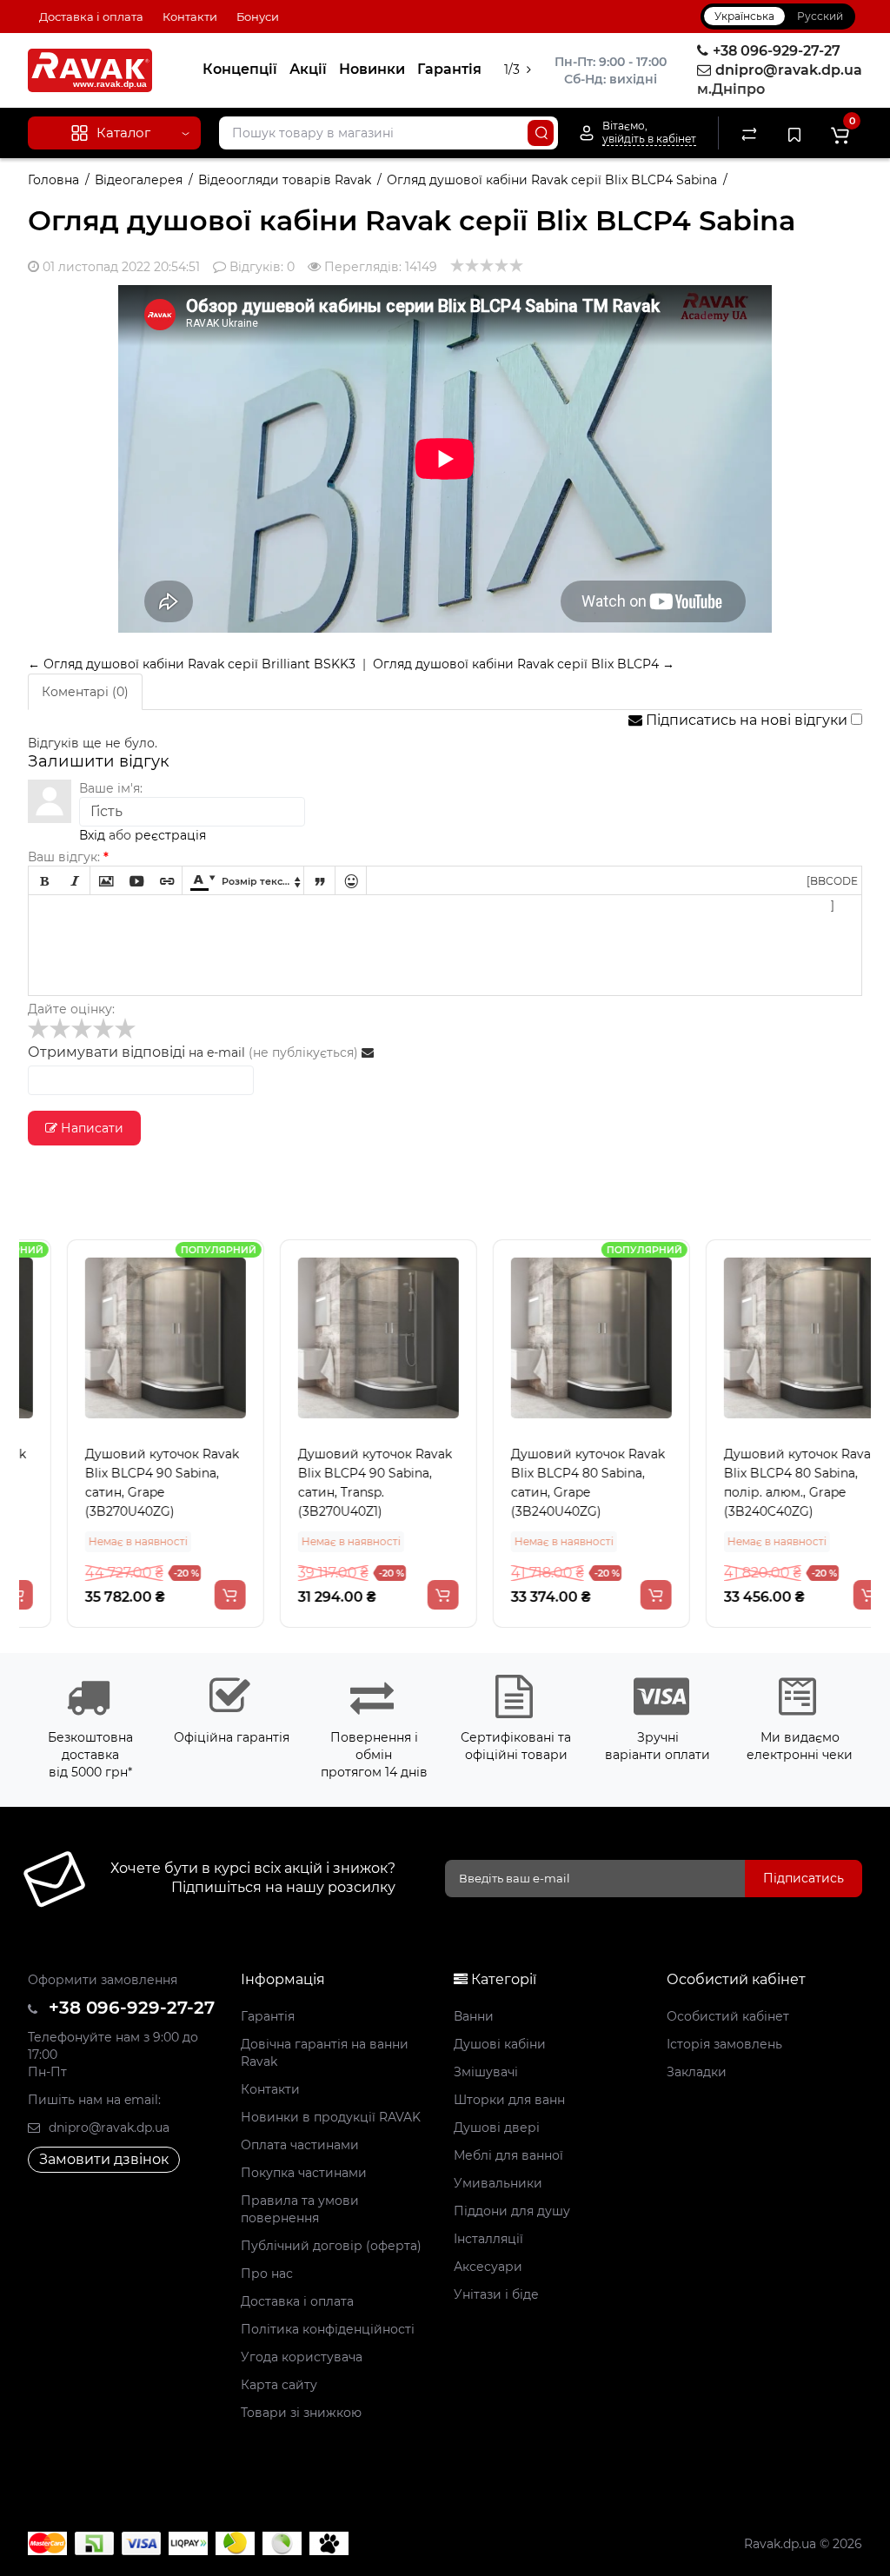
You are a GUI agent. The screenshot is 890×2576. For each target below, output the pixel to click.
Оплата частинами (300, 2145)
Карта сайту (279, 2385)
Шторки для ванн (509, 2100)
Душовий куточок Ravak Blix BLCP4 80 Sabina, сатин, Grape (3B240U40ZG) (548, 1483)
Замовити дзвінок (104, 2159)
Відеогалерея (139, 180)
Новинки (372, 69)
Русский (820, 16)
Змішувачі (486, 2072)
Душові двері (497, 2128)
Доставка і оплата (91, 17)
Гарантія (449, 69)
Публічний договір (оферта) (331, 2246)
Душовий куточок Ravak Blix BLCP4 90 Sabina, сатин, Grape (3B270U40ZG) (122, 1483)
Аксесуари (488, 2267)
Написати (90, 1128)
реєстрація (170, 835)
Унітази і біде (496, 2294)
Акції (308, 69)
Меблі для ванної (508, 2155)
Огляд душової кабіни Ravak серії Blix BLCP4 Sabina (552, 180)
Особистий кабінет (728, 2016)
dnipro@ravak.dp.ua (107, 2128)
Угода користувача (302, 2357)
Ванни (474, 2016)
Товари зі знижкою (301, 2413)
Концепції (240, 69)
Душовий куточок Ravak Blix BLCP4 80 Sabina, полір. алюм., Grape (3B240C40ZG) (761, 1483)
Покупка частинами (304, 2173)
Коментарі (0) (85, 692)
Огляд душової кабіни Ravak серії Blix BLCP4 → (524, 664)
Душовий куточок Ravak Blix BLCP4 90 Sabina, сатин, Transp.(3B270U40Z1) (335, 1483)
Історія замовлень (724, 2044)
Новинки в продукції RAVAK (331, 2117)
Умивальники (498, 2183)
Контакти (190, 17)
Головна (53, 180)
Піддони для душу (512, 2211)
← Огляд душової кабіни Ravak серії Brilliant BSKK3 (192, 664)
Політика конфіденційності (328, 2329)
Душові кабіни (500, 2044)
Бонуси (258, 17)
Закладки (697, 2072)
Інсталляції (488, 2239)
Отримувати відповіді (106, 1052)
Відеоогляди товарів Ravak (285, 180)
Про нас (267, 2274)
